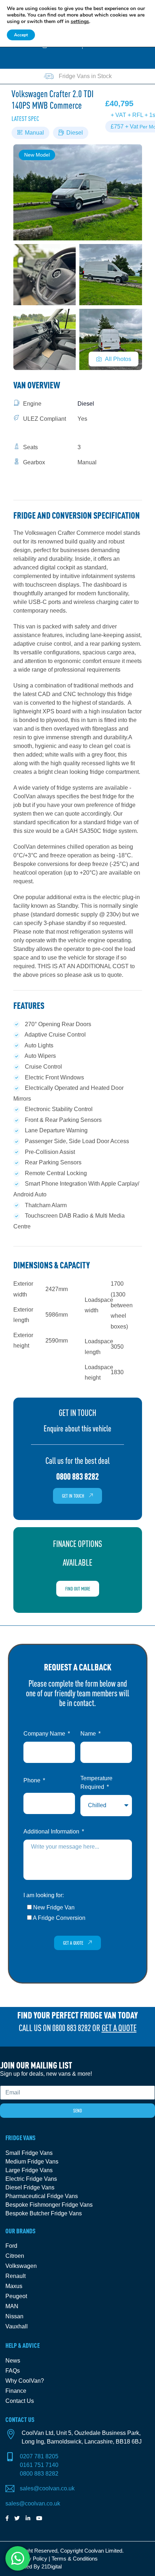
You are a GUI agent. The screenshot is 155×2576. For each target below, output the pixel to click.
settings (80, 22)
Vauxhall (17, 2326)
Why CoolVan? (25, 2381)
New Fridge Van (54, 1907)
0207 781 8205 (39, 2456)
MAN (12, 2306)
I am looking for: (44, 1895)
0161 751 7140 (39, 2465)
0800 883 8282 (39, 2474)
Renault (15, 2276)
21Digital (52, 2566)
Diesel (75, 133)
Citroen (15, 2256)
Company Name (45, 1734)
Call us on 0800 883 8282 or (78, 2028)
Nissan (14, 2316)
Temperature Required (96, 1783)
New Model (37, 155)
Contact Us (20, 2401)
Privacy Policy (30, 2559)
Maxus (14, 2286)
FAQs (13, 2371)
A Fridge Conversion (59, 1918)
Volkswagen (21, 2266)
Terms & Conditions (75, 2559)
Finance (16, 2391)
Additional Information (52, 1831)
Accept (21, 35)
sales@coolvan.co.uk (47, 2488)
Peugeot (16, 2296)
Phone (33, 1780)
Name (89, 1734)
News (13, 2361)
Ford (11, 2246)
